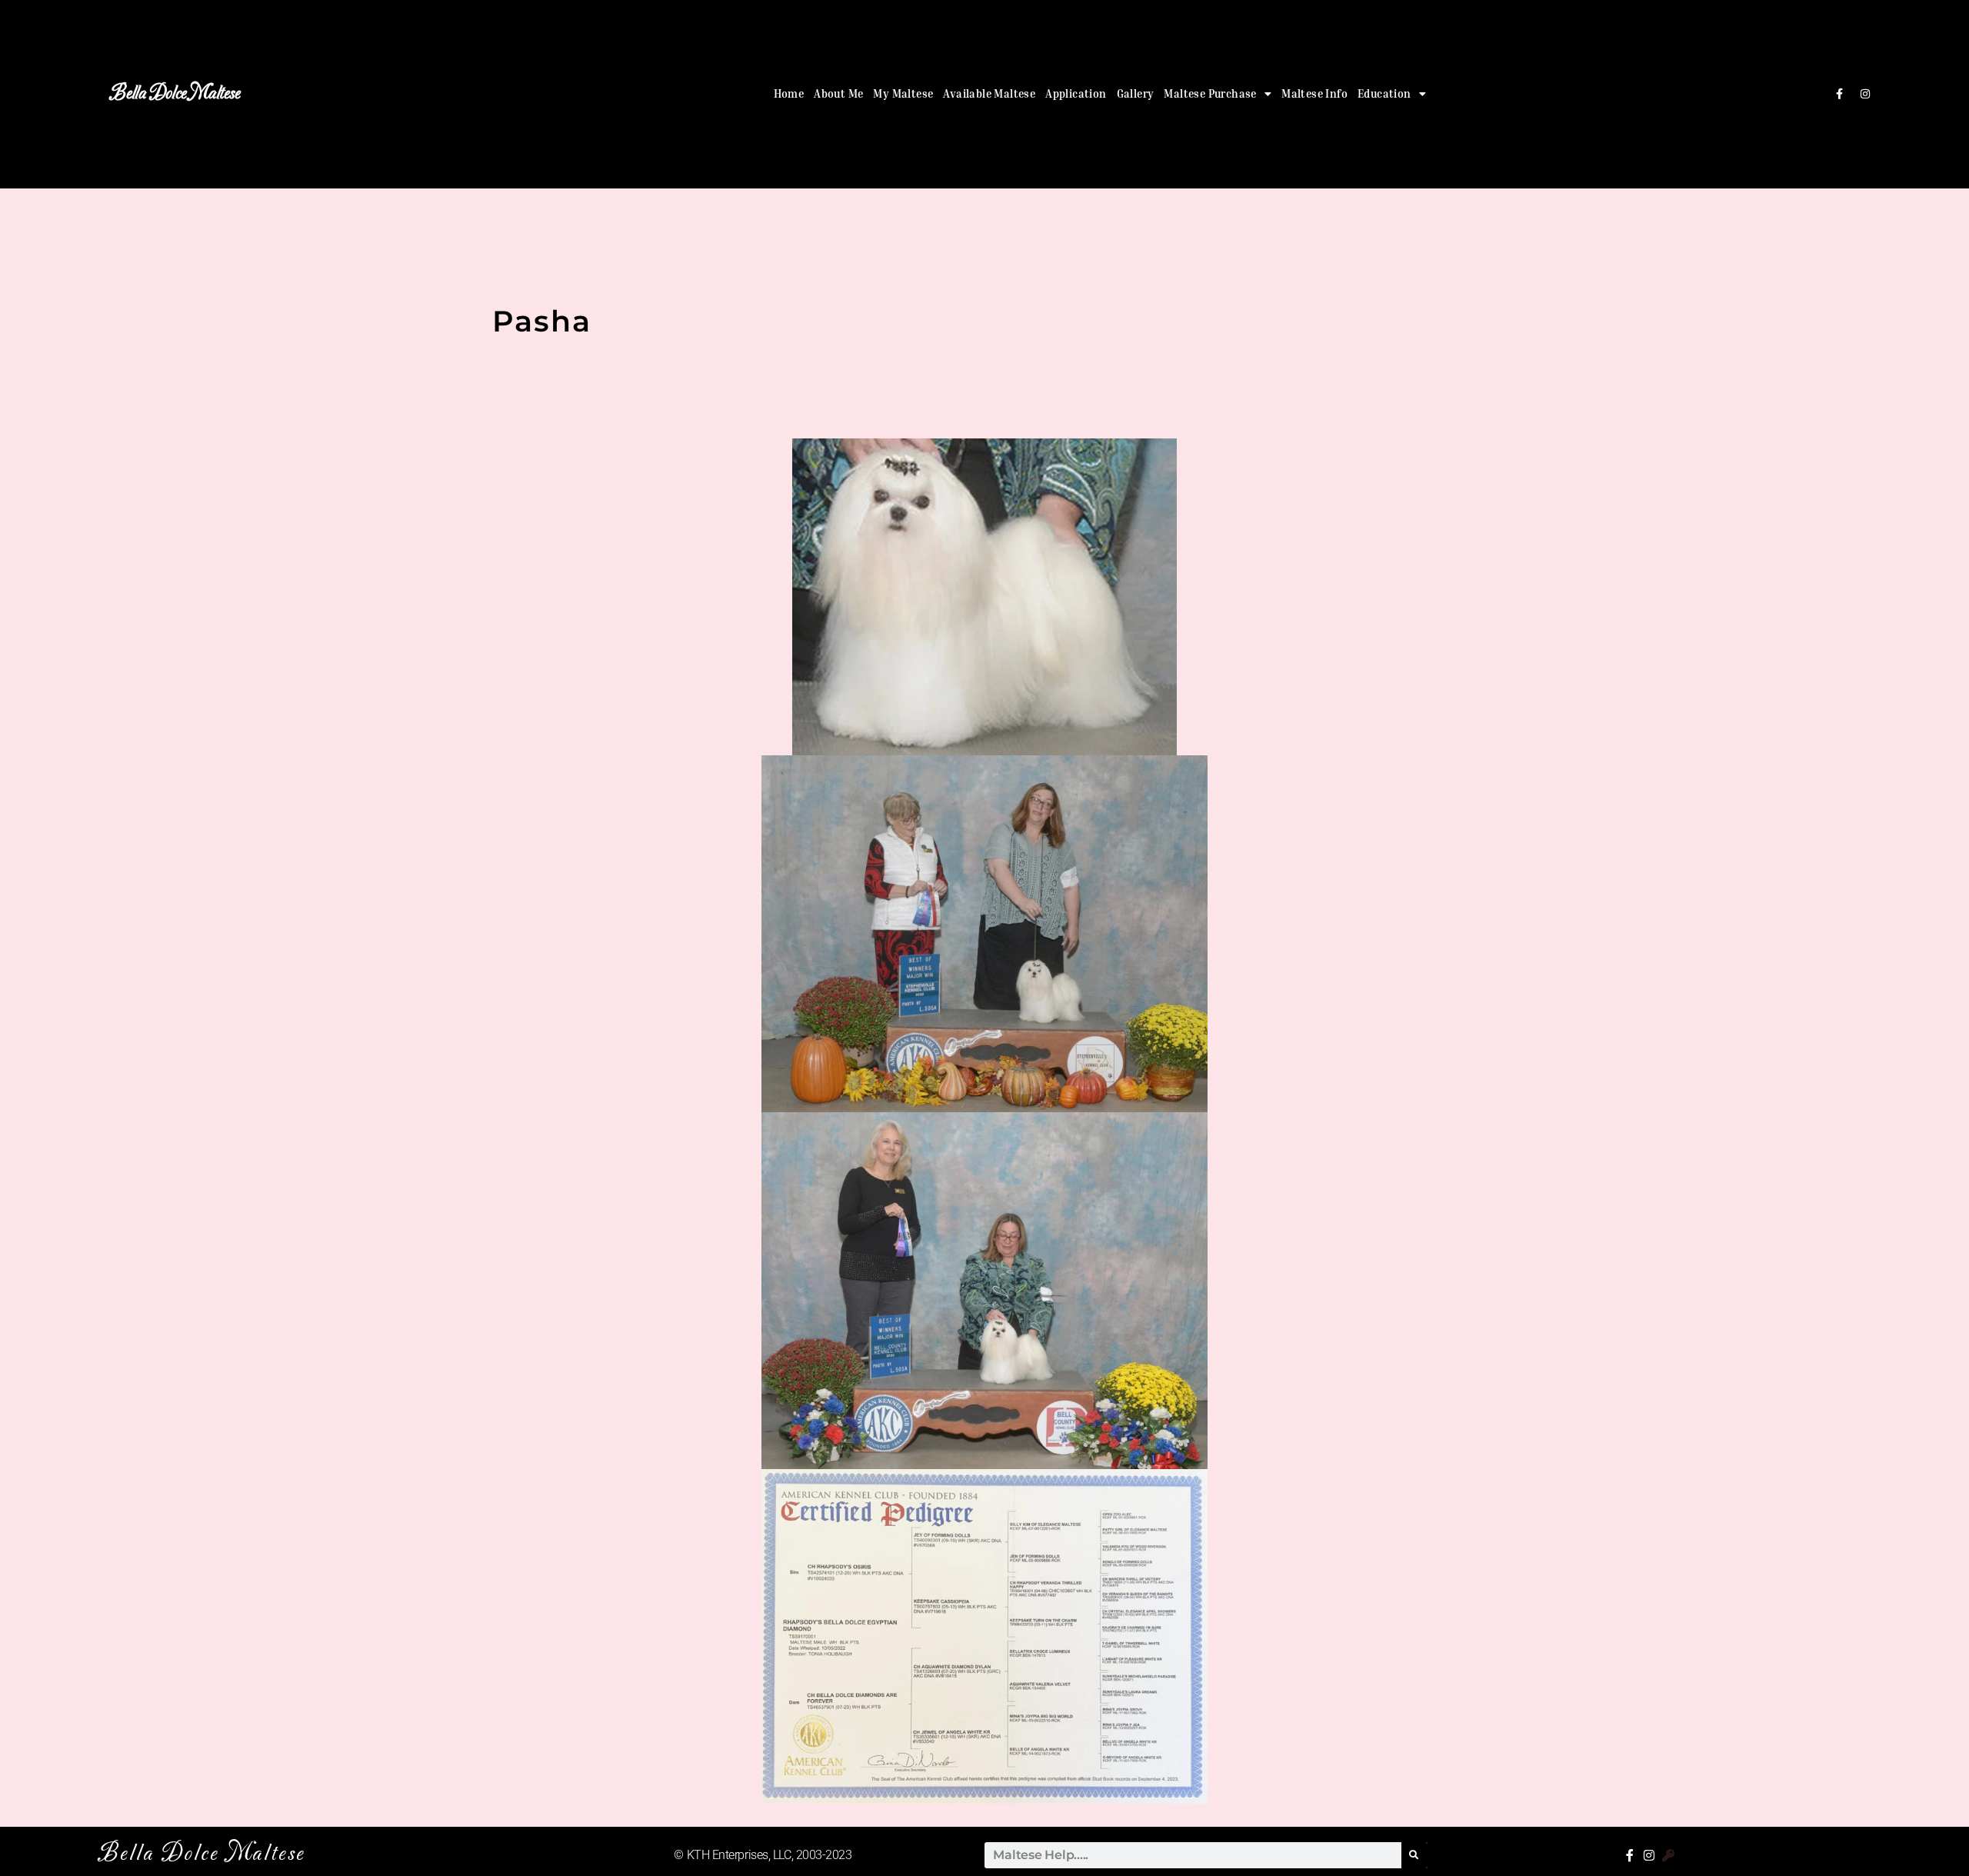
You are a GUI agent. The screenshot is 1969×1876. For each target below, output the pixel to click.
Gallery (1136, 93)
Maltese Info (1314, 93)
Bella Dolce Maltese (175, 93)
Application (1076, 93)
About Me (838, 93)
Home (789, 93)
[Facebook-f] (1839, 94)
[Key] (1668, 1855)
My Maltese (903, 93)
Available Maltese (989, 93)
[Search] (1414, 1855)
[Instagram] (1865, 94)
